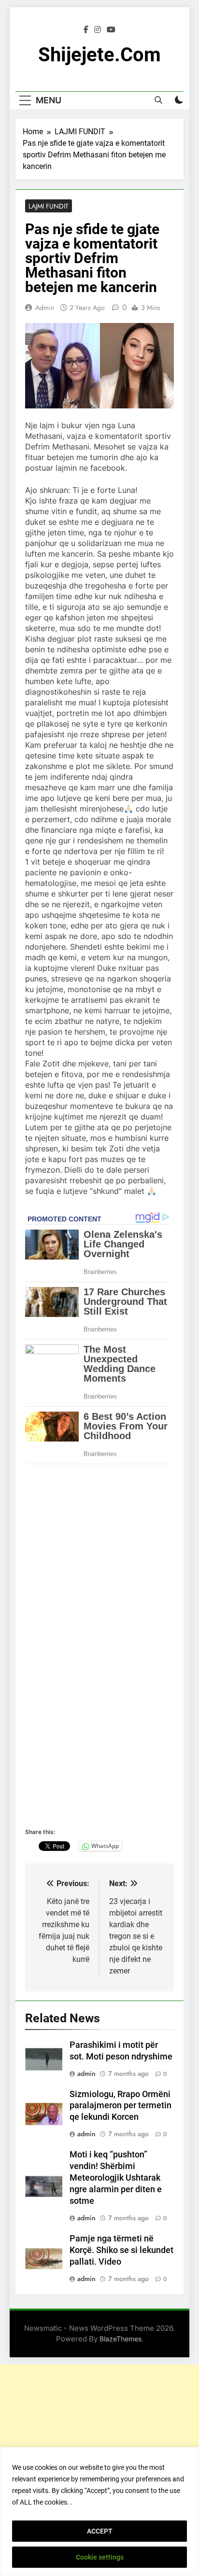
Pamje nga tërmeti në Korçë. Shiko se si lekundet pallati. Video (121, 2250)
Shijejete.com (99, 55)
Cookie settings (100, 2557)
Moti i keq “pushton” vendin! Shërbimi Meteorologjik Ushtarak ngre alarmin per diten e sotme (116, 2178)
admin (45, 308)
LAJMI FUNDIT (49, 206)
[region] (99, 2512)
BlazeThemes (121, 2339)
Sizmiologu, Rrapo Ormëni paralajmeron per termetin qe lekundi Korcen (121, 2106)
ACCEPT (100, 2531)
